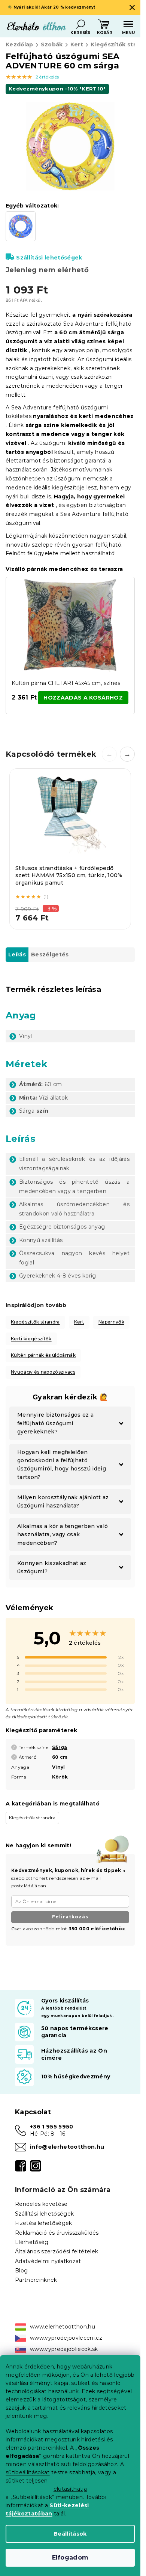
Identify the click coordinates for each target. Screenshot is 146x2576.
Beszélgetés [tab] (50, 955)
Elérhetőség (32, 2242)
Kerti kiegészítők (31, 1339)
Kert (79, 1322)
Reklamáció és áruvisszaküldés (57, 2233)
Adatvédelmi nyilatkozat (48, 2261)
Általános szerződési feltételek (57, 2251)
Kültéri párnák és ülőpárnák (43, 1355)
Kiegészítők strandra (35, 1322)
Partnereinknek (36, 2280)
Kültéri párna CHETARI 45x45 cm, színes (66, 683)
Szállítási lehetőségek (49, 258)
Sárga (60, 1747)
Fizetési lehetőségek (44, 2223)
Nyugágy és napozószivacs (43, 1372)
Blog (21, 2271)
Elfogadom (70, 2557)
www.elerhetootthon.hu (63, 2327)
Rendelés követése (41, 2204)
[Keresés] (80, 24)
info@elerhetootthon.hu (67, 2147)
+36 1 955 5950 (52, 2127)
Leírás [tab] (17, 955)
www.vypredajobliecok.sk (64, 2349)
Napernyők (111, 1322)
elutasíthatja (70, 2489)
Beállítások (70, 2534)
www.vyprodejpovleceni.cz (66, 2338)
